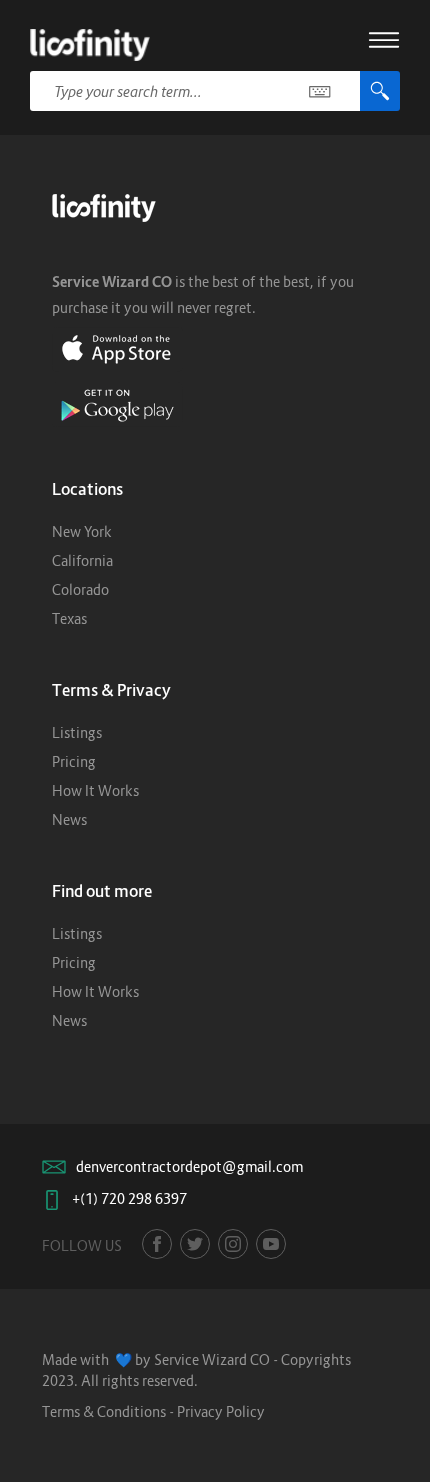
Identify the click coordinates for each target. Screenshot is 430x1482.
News (69, 819)
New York (82, 531)
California (82, 560)
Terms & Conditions (104, 1411)
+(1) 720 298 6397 (129, 1198)
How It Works (95, 790)
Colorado (80, 589)
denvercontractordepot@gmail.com (189, 1166)
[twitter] (195, 1244)
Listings (77, 732)
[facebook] (157, 1244)
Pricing (74, 761)
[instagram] (233, 1244)
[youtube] (271, 1244)
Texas (69, 618)
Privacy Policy (221, 1411)
